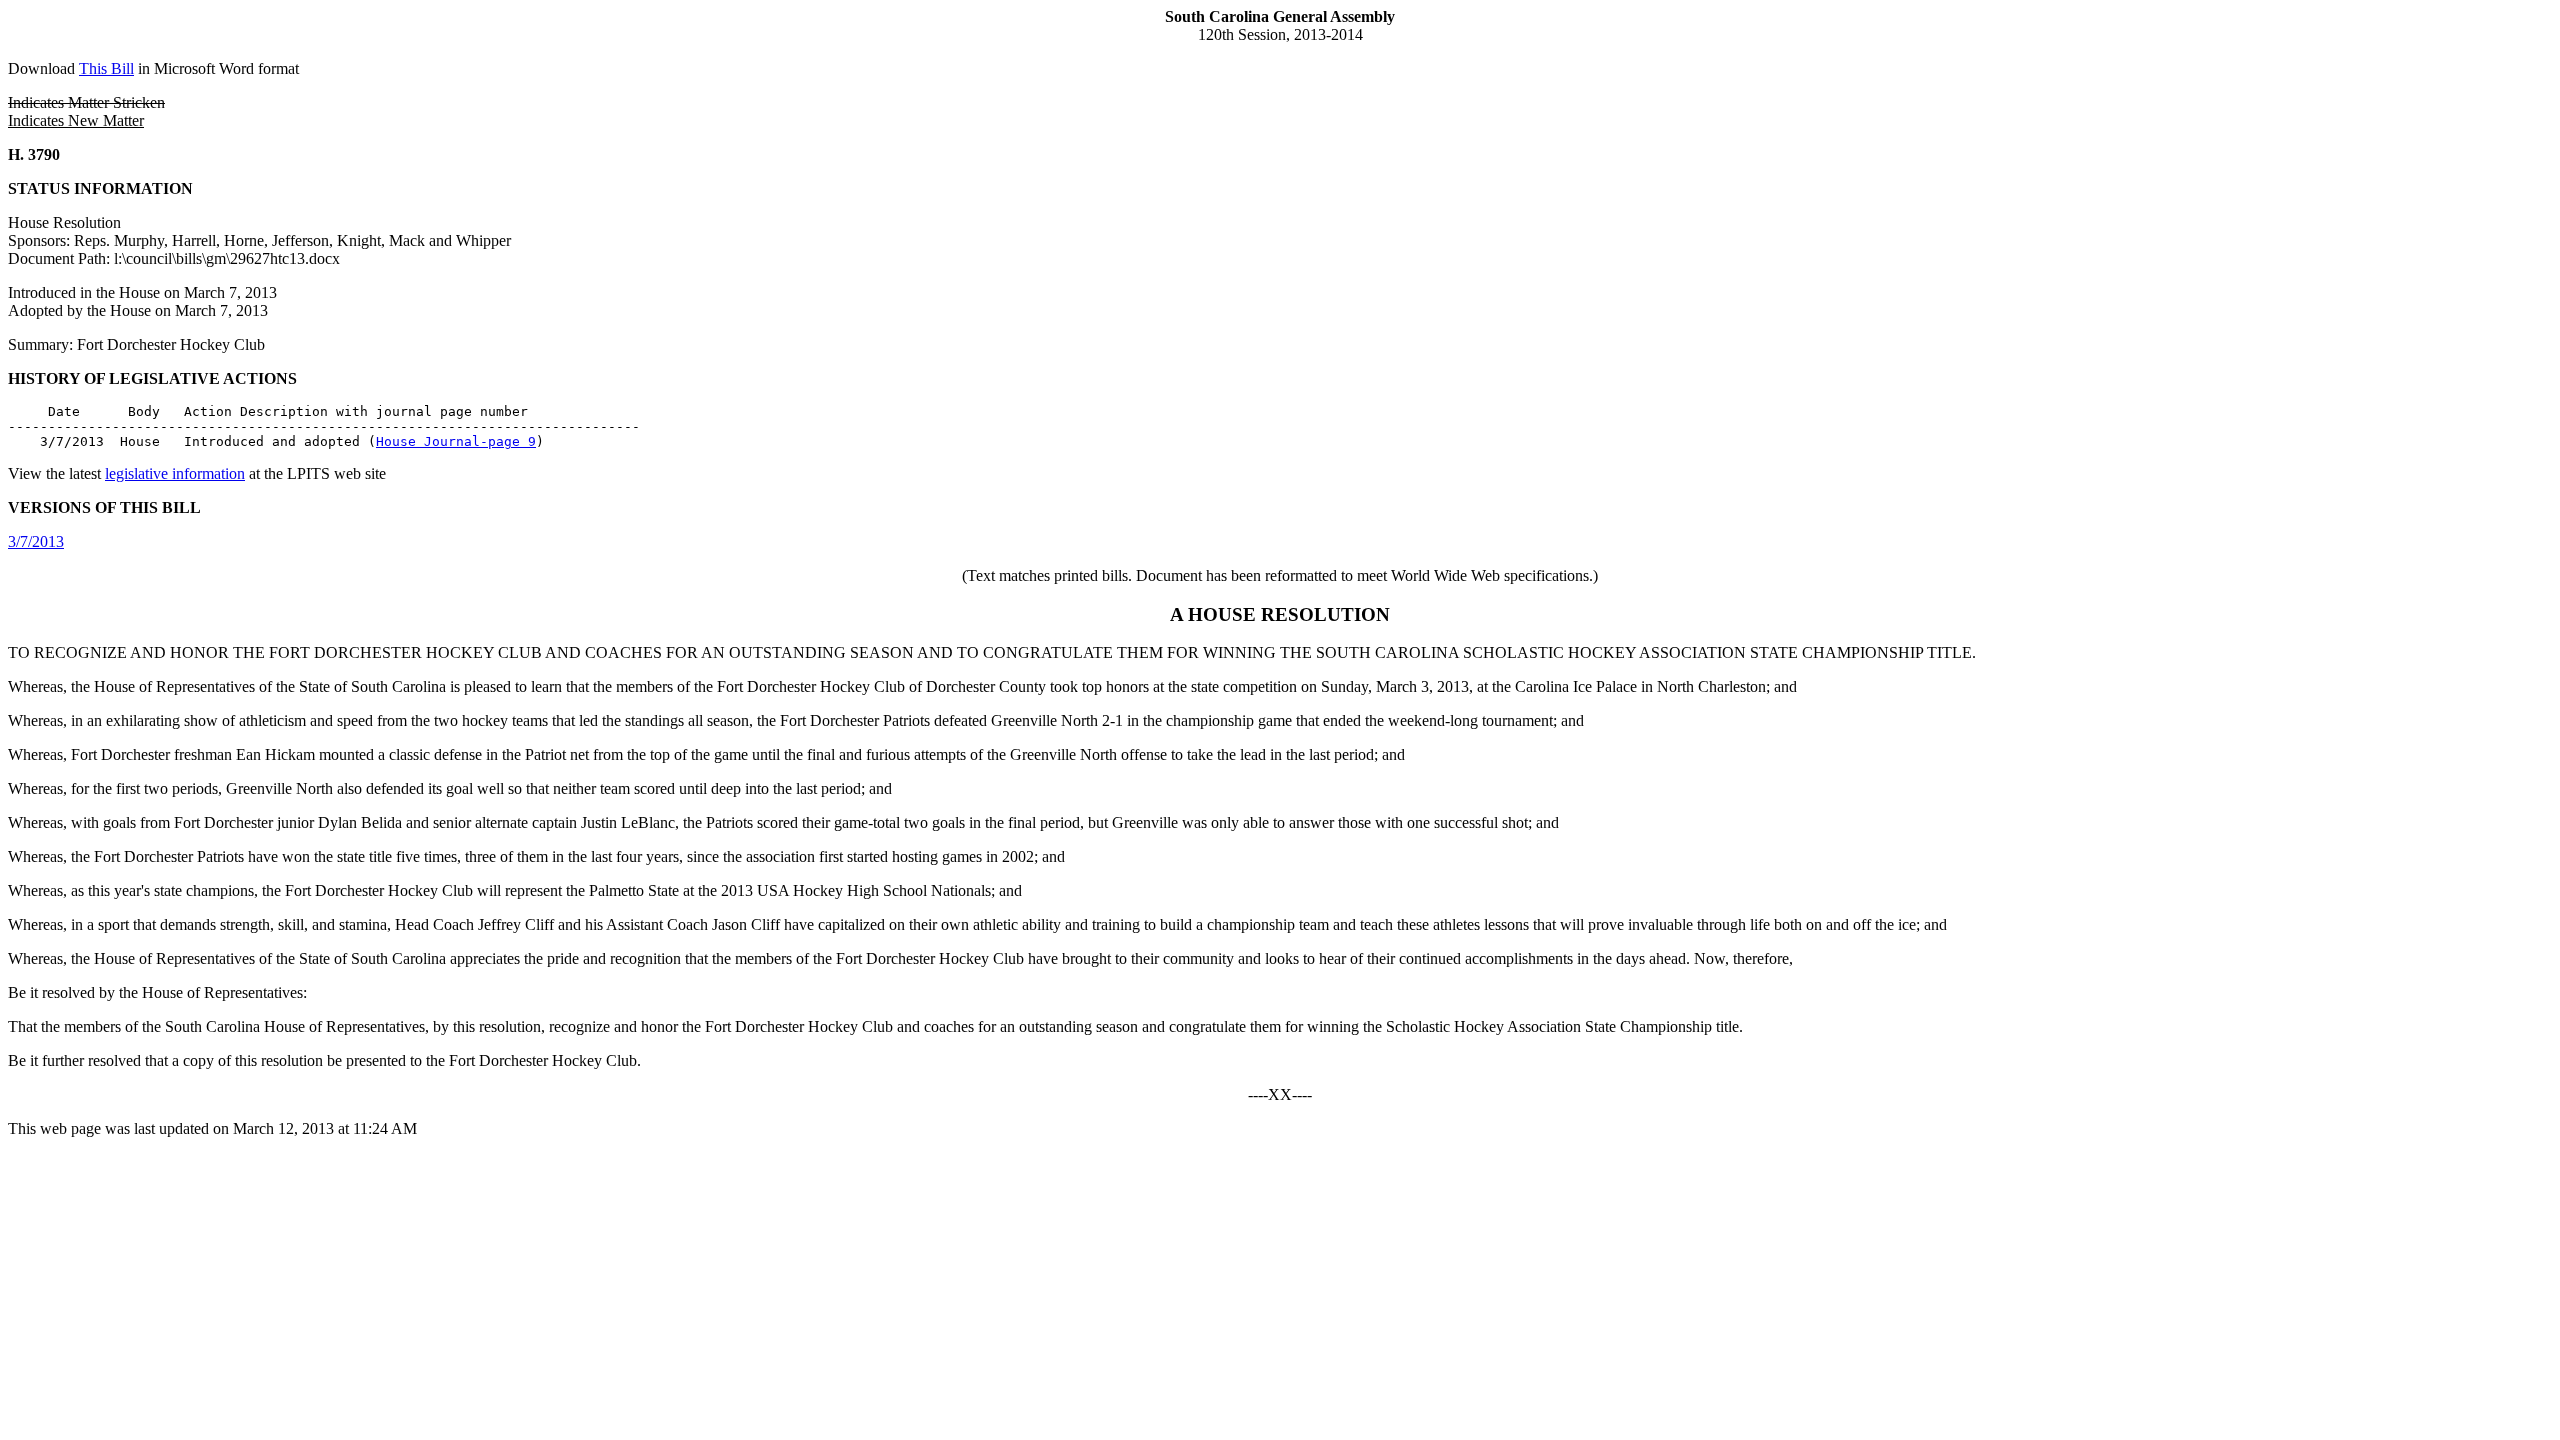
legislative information (175, 473)
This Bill (106, 68)
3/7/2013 (36, 541)
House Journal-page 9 (456, 441)
